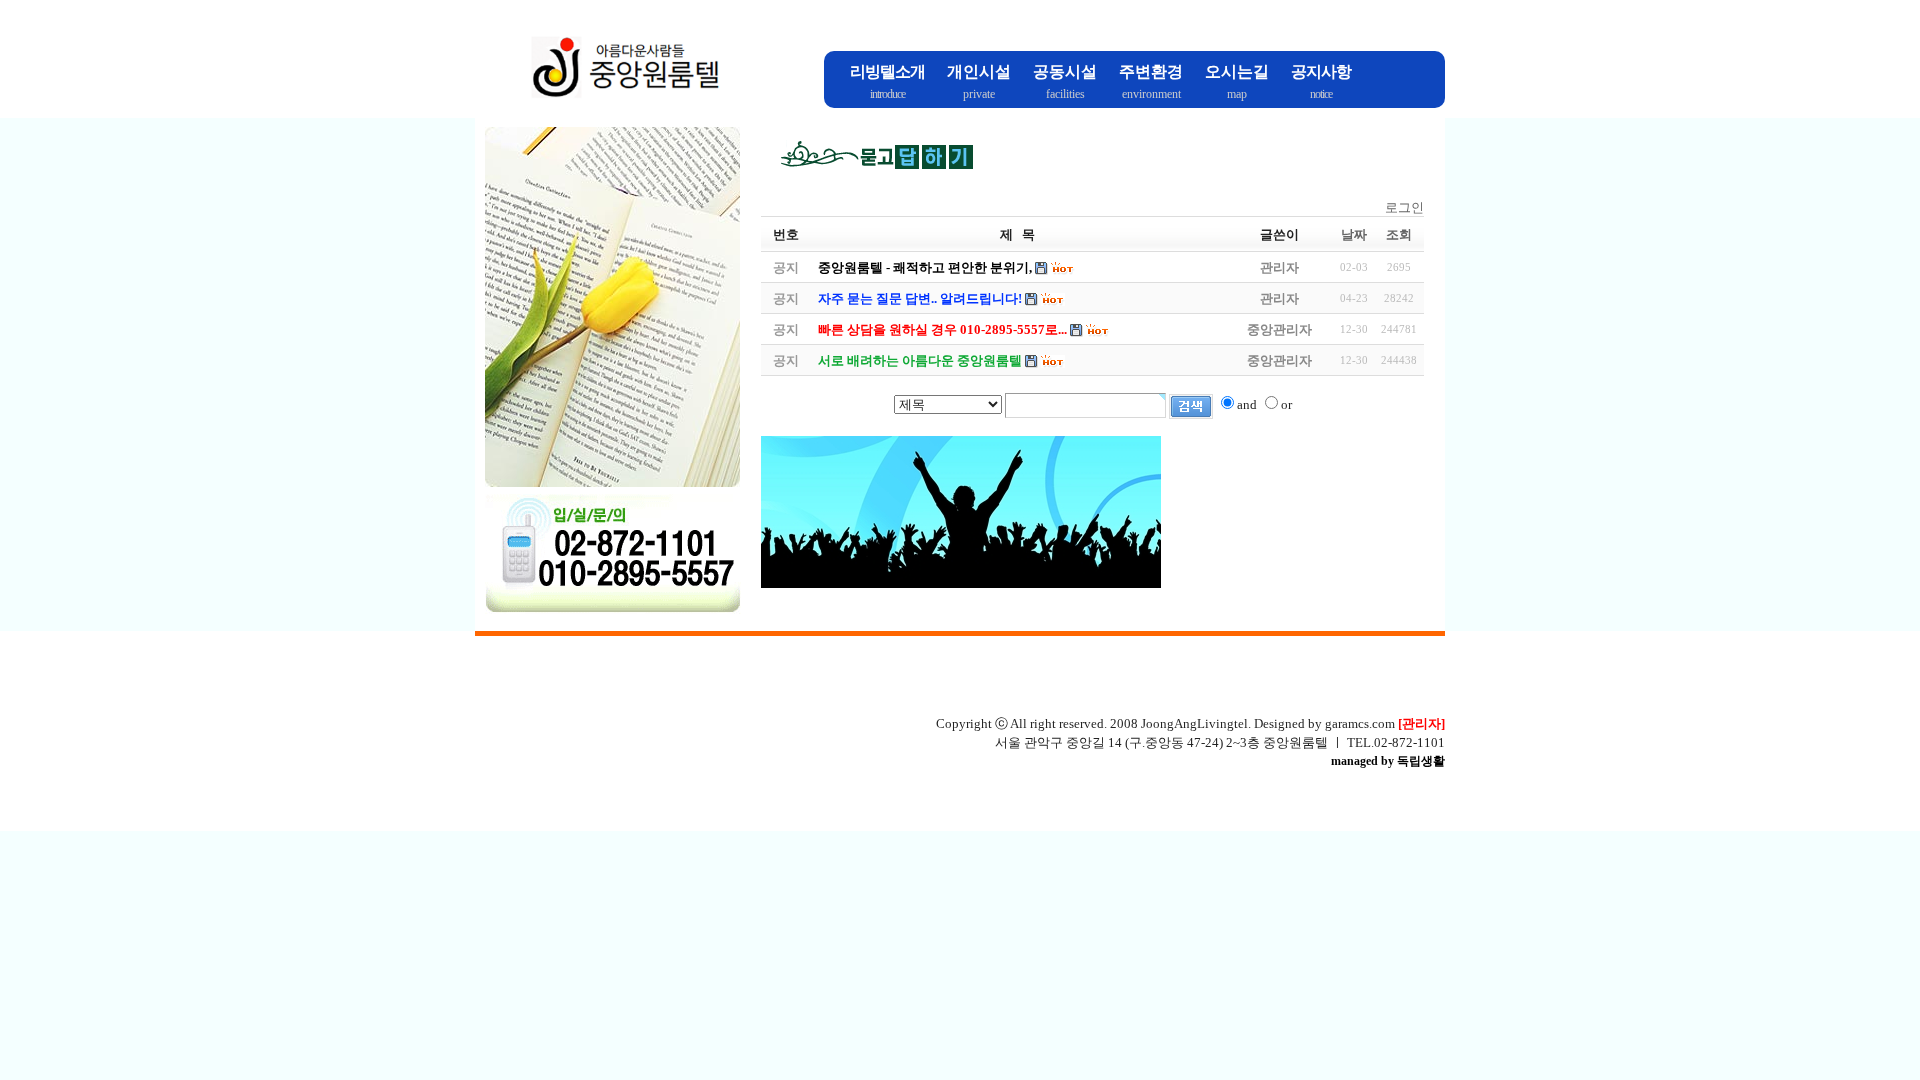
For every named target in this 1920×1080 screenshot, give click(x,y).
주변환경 (1151, 71)
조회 (1399, 234)
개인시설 (979, 71)
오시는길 (1237, 71)
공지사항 (1321, 71)
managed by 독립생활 (1388, 761)
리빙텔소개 (887, 71)
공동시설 (1065, 71)
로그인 (1404, 207)
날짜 (1354, 234)
